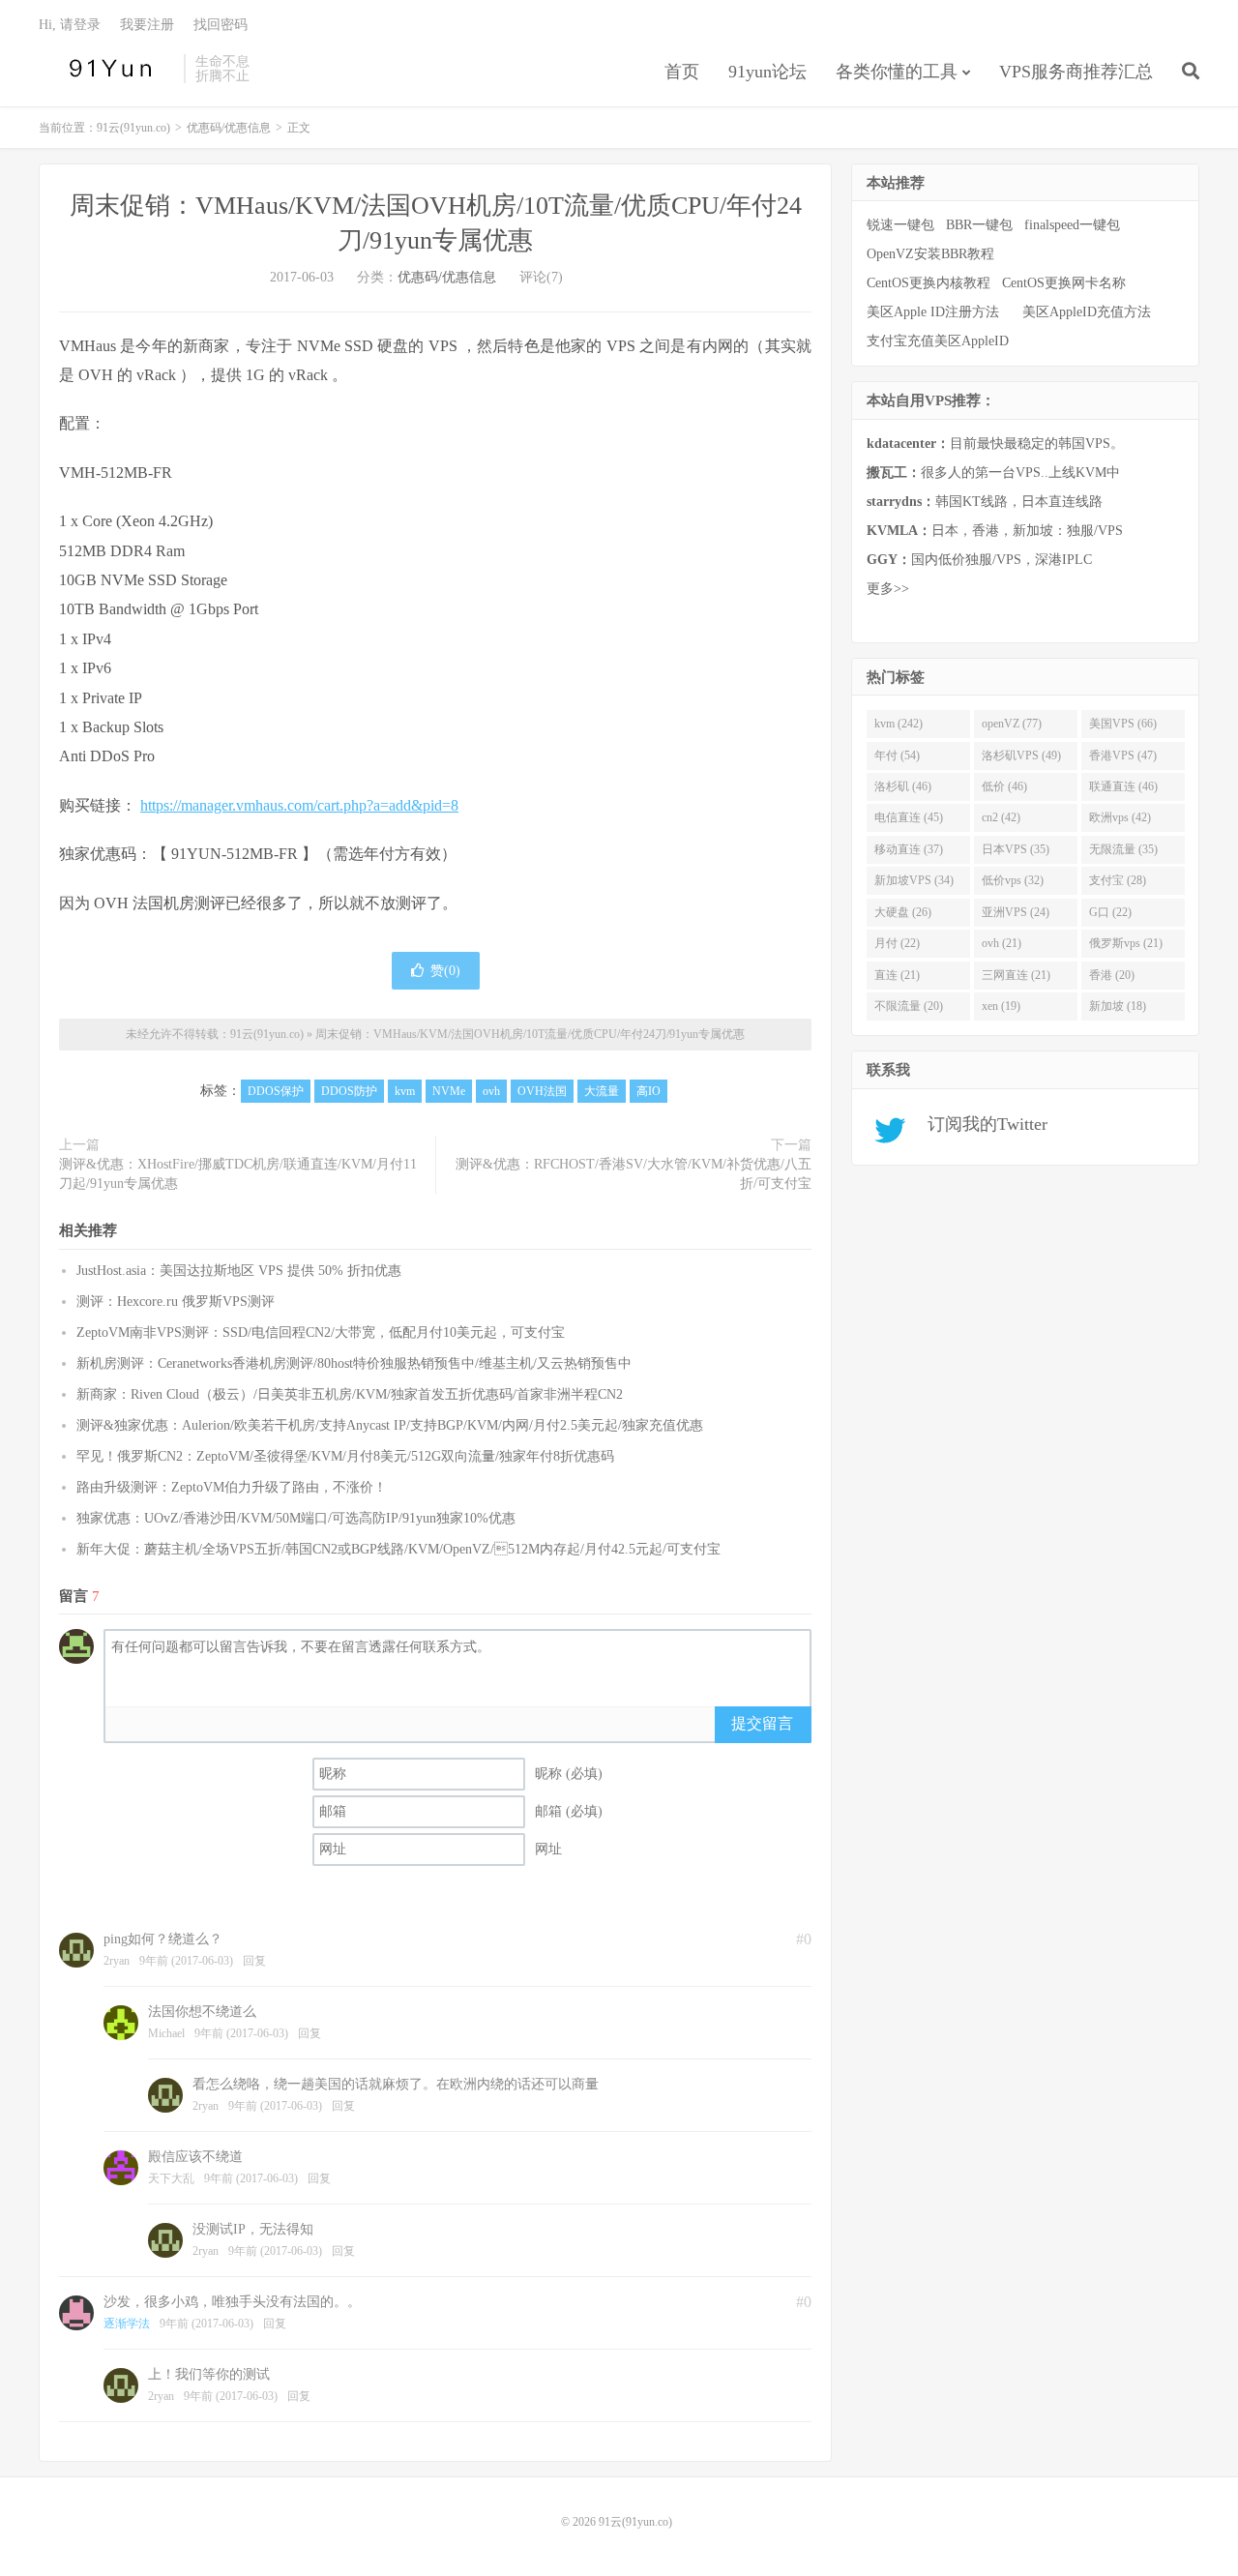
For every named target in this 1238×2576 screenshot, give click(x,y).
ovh (491, 1091)
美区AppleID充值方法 (1087, 312)
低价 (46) (1004, 786)
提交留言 (762, 1723)
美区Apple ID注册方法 (935, 312)
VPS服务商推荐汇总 (1076, 72)
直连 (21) (897, 975)
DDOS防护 (349, 1091)
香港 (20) (1112, 975)
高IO (648, 1091)
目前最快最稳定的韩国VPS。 (995, 444)
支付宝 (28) (1118, 880)
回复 (254, 1961)
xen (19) (1001, 1006)
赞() (445, 971)
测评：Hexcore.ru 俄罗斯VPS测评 (176, 1302)
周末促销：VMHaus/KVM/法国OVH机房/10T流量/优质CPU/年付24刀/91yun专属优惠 (530, 1034)
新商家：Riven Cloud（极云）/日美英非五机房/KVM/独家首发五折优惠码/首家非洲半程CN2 (350, 1394)
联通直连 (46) (1123, 786)
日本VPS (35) (1016, 849)
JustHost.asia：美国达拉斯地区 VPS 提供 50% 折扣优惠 (239, 1271)
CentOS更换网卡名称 (1064, 283)
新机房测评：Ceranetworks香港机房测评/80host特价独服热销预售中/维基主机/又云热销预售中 (354, 1363)
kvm (405, 1091)
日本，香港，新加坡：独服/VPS (995, 531)
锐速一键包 (900, 225)
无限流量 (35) (1123, 849)
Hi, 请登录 (70, 25)
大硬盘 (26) (903, 912)
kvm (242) (899, 724)
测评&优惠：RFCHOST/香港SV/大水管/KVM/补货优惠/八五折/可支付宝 (634, 1174)
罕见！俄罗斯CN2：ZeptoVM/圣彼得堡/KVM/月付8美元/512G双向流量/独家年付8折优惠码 (345, 1456)
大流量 (602, 1091)
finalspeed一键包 (1072, 225)
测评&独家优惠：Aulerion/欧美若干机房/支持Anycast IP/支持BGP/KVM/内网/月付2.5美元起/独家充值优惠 (390, 1425)
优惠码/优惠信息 (229, 128)
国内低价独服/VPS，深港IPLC (979, 560)
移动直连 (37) (909, 849)
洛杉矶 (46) (903, 786)
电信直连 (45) (909, 817)
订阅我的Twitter (980, 1124)
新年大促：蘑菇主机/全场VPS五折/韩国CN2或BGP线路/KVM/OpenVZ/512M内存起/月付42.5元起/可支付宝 (398, 1549)
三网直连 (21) (1016, 975)
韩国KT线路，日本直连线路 (985, 502)
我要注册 (147, 25)
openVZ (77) (1012, 724)
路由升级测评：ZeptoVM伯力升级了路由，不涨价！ (232, 1487)
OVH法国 (542, 1091)
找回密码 (221, 25)
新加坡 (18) (1118, 1006)
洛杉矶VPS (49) (1021, 755)
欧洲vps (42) (1120, 817)
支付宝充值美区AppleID (938, 341)
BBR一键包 (979, 225)
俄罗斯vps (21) (1126, 943)
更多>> (888, 589)
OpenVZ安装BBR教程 (930, 254)
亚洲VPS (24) (1016, 912)
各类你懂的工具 (897, 72)
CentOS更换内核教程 (928, 283)
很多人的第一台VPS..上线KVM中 (993, 473)
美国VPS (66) (1123, 724)
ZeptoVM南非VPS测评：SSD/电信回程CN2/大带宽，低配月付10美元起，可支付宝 (321, 1332)
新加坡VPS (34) (914, 880)
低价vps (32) (1013, 880)
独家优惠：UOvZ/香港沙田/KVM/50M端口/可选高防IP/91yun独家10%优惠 (296, 1518)
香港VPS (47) (1123, 755)
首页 (682, 72)
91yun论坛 (767, 72)
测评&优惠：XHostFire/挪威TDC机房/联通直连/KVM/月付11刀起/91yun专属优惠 (238, 1174)
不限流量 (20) (909, 1006)
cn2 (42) (1001, 817)
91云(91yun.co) (106, 69)
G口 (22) (1110, 912)
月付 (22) (897, 943)
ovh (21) (1002, 943)
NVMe (449, 1091)
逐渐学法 (127, 2324)
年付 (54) (897, 755)
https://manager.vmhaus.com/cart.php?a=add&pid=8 (299, 805)
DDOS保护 (276, 1091)
